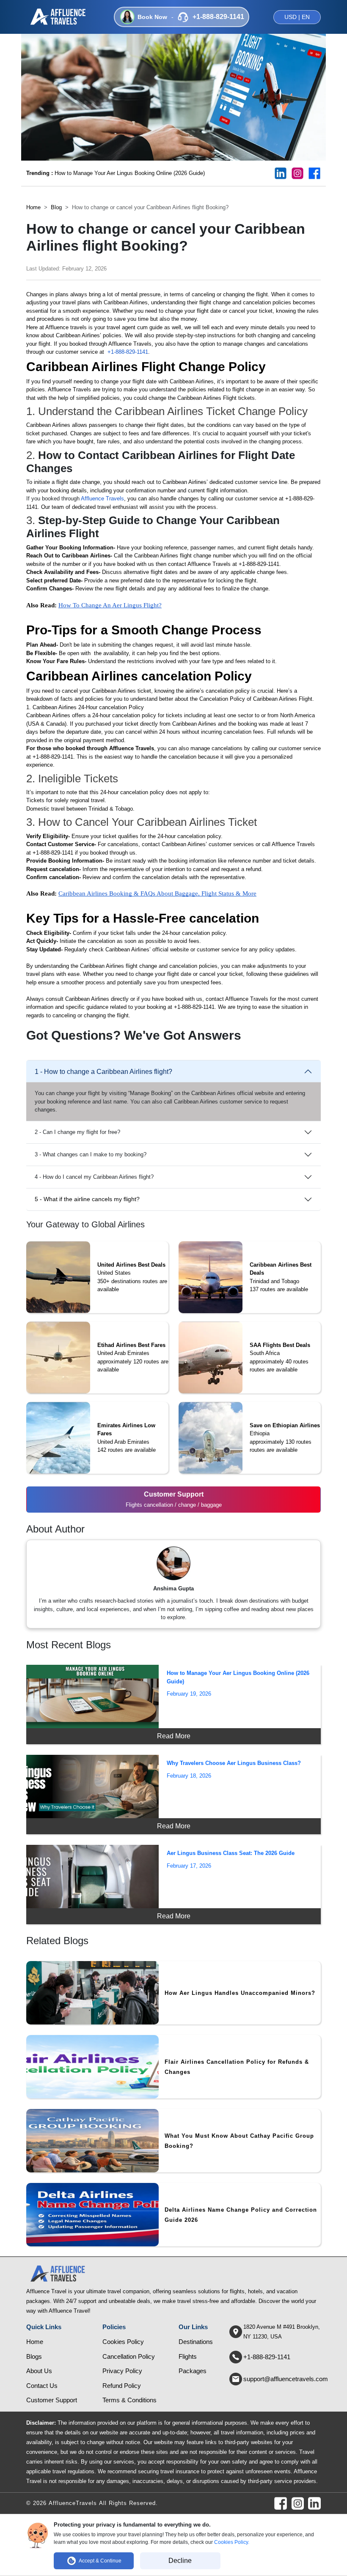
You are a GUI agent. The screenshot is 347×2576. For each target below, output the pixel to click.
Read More (174, 1736)
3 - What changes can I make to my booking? (91, 1154)
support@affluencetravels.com (286, 2379)
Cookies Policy (123, 2342)
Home (33, 207)
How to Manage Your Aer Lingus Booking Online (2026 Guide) (116, 173)
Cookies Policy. (232, 2542)
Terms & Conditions (129, 2400)
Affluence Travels (102, 499)
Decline (180, 2561)
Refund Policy (122, 2386)
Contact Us (42, 2386)
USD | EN (297, 17)
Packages (193, 2371)
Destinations (196, 2342)
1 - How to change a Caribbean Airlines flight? (103, 1072)
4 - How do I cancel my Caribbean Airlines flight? (94, 1177)
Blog (56, 207)
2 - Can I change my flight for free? (77, 1132)
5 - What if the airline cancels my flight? (87, 1199)
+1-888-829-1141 (128, 352)
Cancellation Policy (129, 2356)
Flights (188, 2356)
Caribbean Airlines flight (163, 556)
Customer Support (52, 2400)
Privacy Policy (122, 2371)
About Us (39, 2371)
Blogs (34, 2356)
